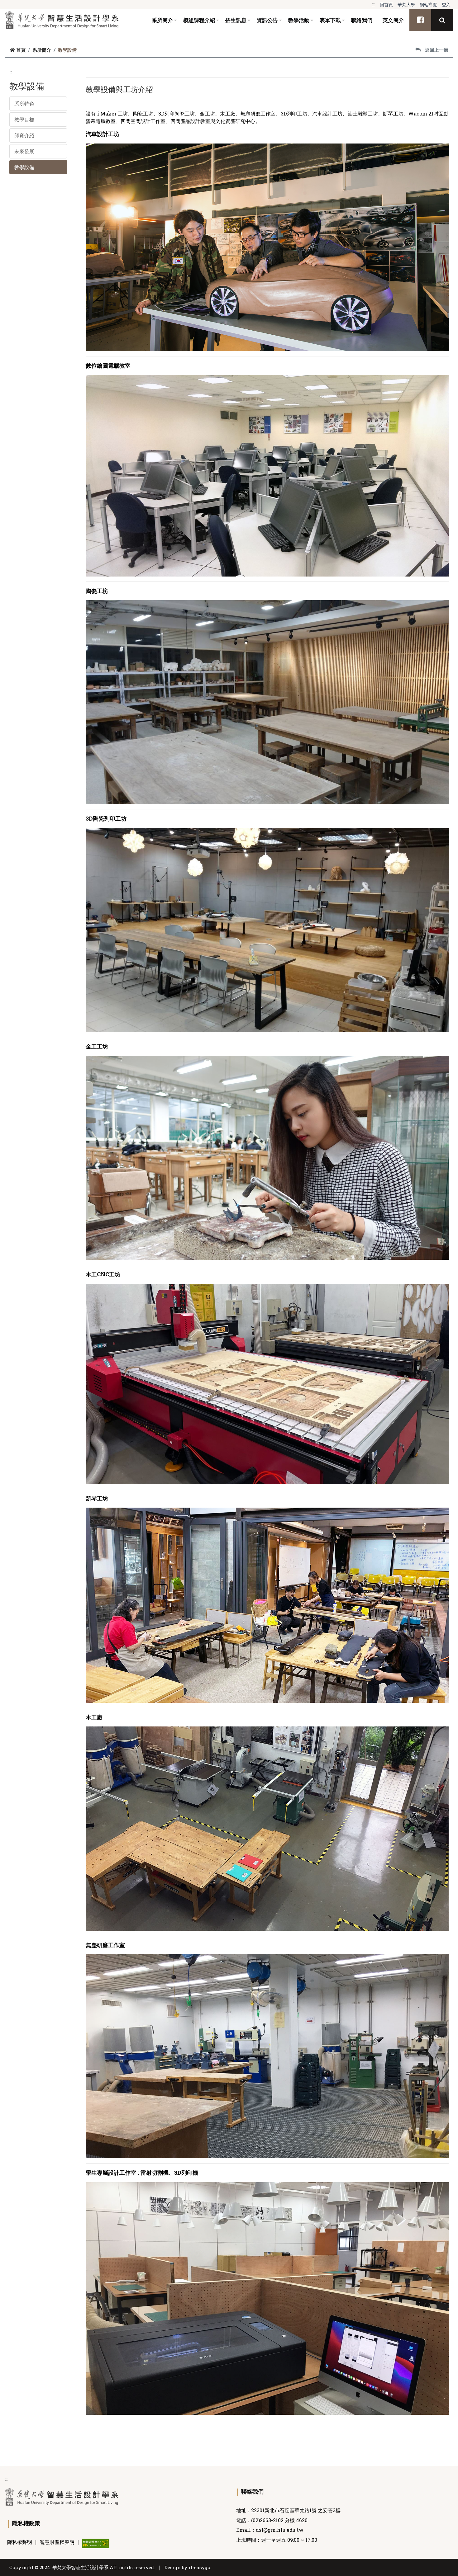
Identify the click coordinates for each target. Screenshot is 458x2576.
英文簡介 (393, 20)
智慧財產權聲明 (57, 2542)
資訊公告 (267, 20)
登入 (446, 5)
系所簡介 (162, 20)
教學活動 (299, 20)
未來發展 (24, 151)
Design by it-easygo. (188, 2567)
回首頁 (386, 5)
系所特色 (24, 104)
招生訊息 (236, 20)
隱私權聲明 (20, 2542)
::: (373, 4)
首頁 (21, 50)
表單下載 (330, 20)
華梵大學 (406, 5)
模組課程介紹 (199, 20)
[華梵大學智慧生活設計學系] (62, 20)
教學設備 (24, 167)
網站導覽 (428, 5)
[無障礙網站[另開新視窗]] (96, 2543)
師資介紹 (24, 135)
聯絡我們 (362, 20)
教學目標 (24, 119)
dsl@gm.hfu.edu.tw (280, 2530)
